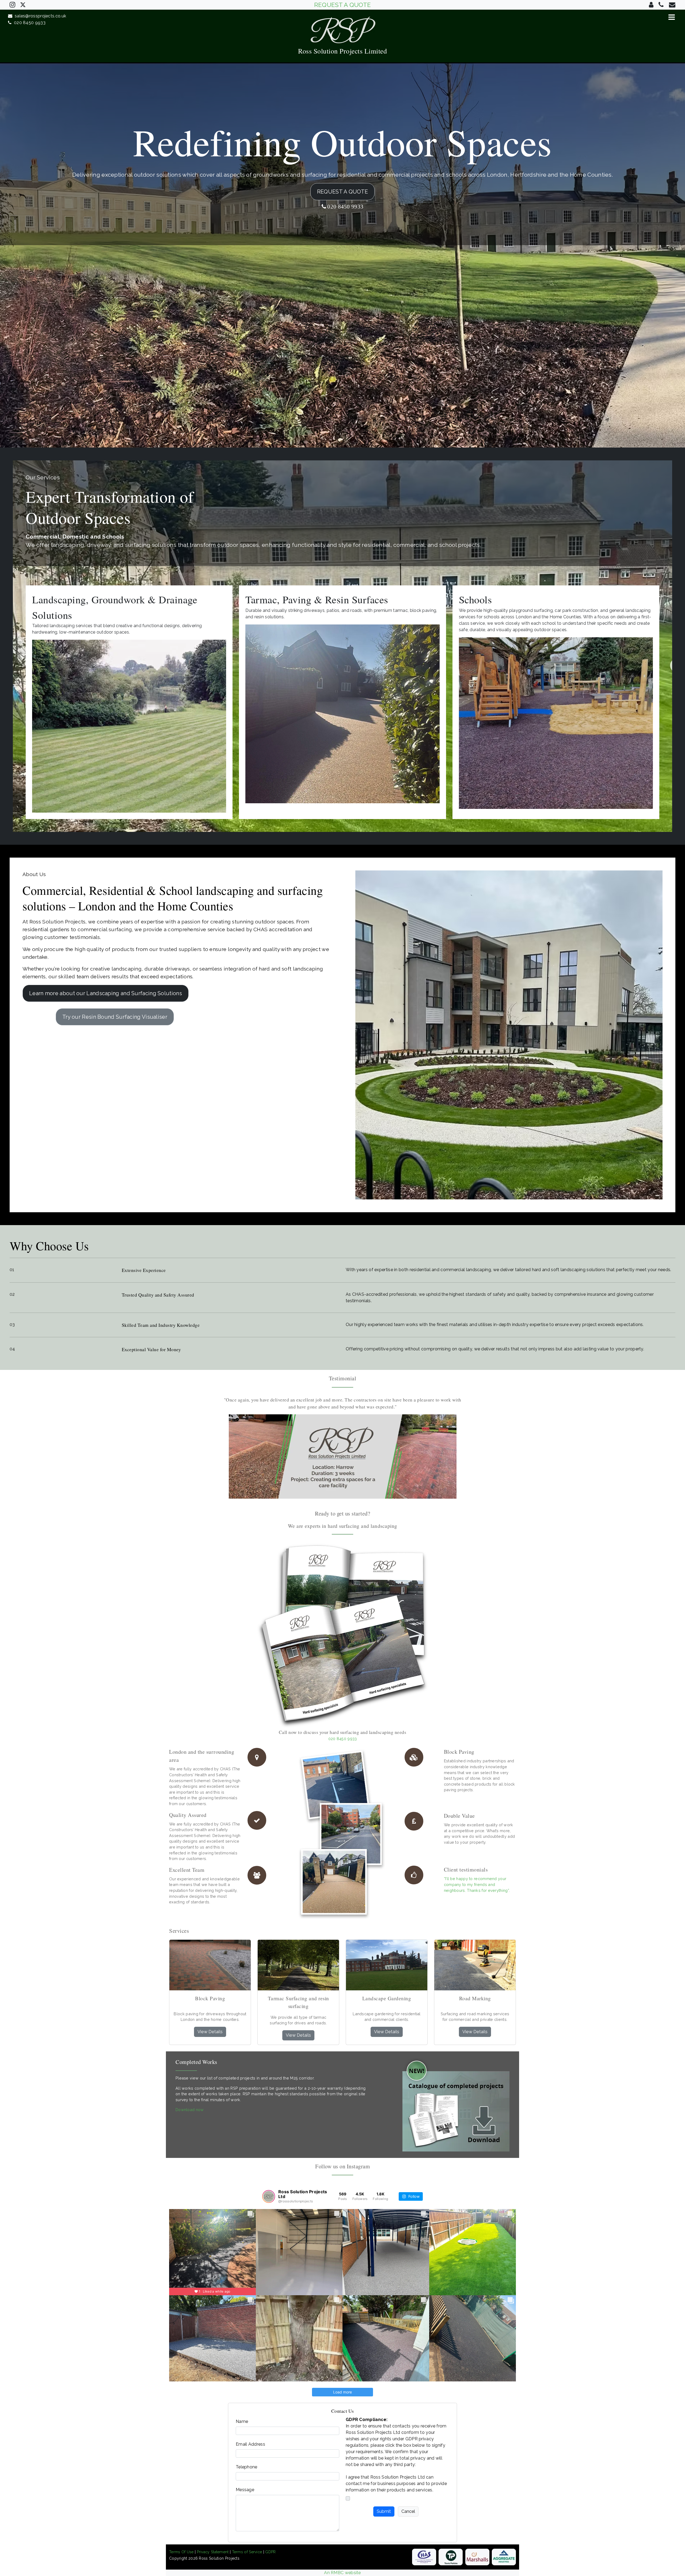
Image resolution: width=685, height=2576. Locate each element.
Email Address (250, 2444)
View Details (210, 2032)
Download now (190, 2110)
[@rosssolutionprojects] (269, 2196)
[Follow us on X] (23, 4)
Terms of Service (247, 2552)
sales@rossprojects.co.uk (39, 16)
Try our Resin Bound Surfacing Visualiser (115, 1017)
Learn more (106, 993)
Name (242, 2421)
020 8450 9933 (28, 23)
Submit (384, 2511)
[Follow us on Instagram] (12, 5)
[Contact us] (651, 5)
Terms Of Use (181, 2552)
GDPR (270, 2552)
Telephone (247, 2467)
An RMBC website (342, 2573)
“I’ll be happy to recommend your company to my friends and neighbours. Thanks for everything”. (477, 1884)
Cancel (408, 2511)
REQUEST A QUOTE (343, 5)
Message (245, 2490)
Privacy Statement (213, 2552)
